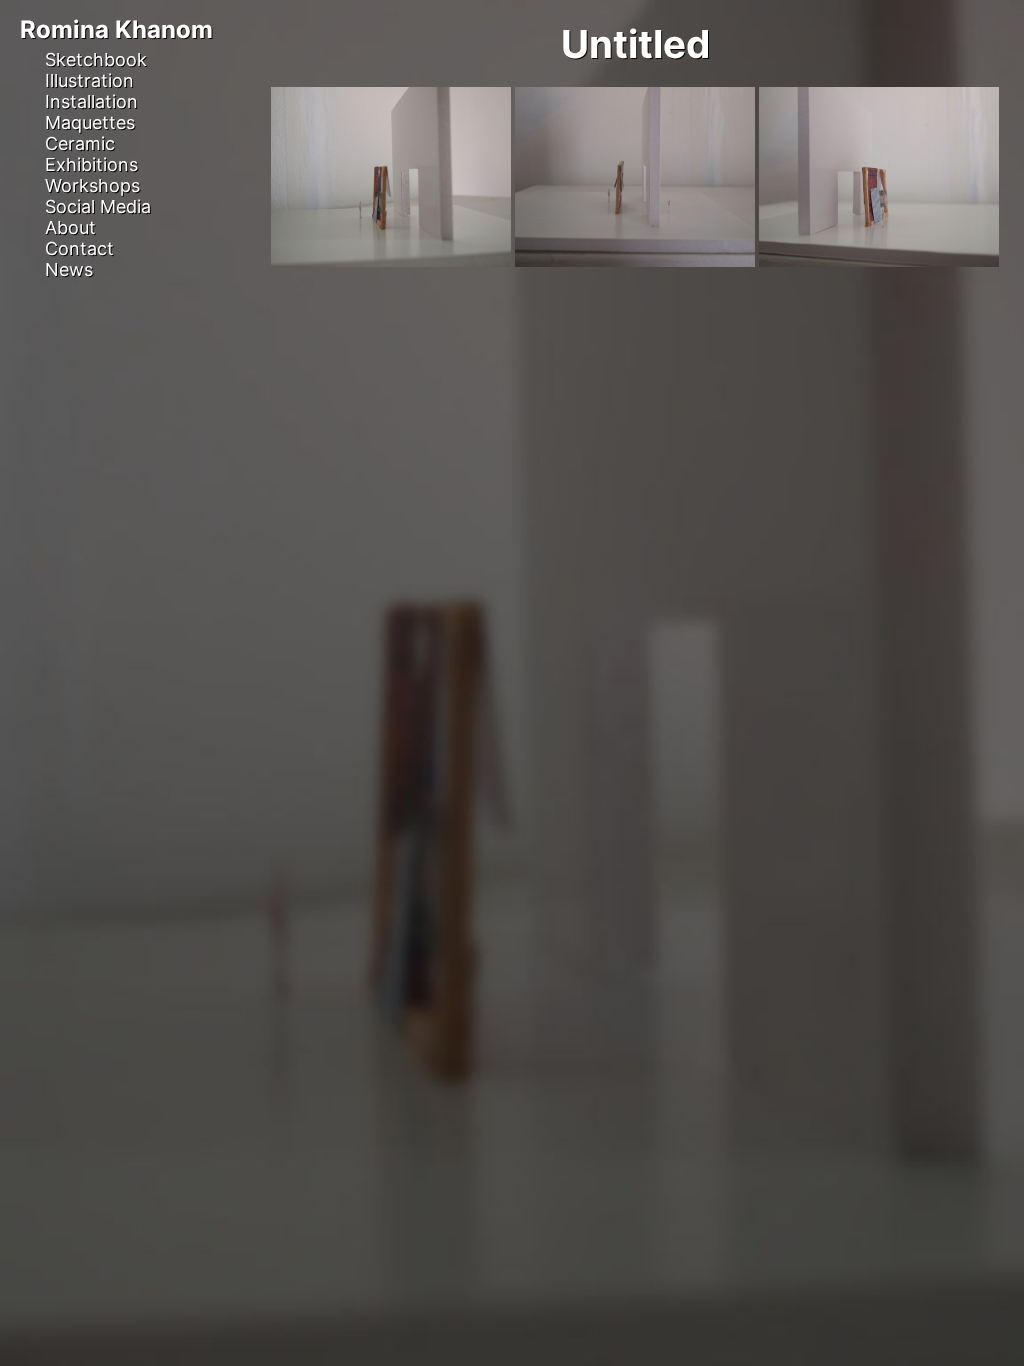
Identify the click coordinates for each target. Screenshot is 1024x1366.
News (69, 269)
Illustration (89, 80)
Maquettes (90, 122)
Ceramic (80, 143)
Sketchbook (96, 59)
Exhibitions (91, 164)
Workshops (92, 185)
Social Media (98, 206)
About (70, 227)
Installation (91, 101)
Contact (79, 248)
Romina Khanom (116, 29)
